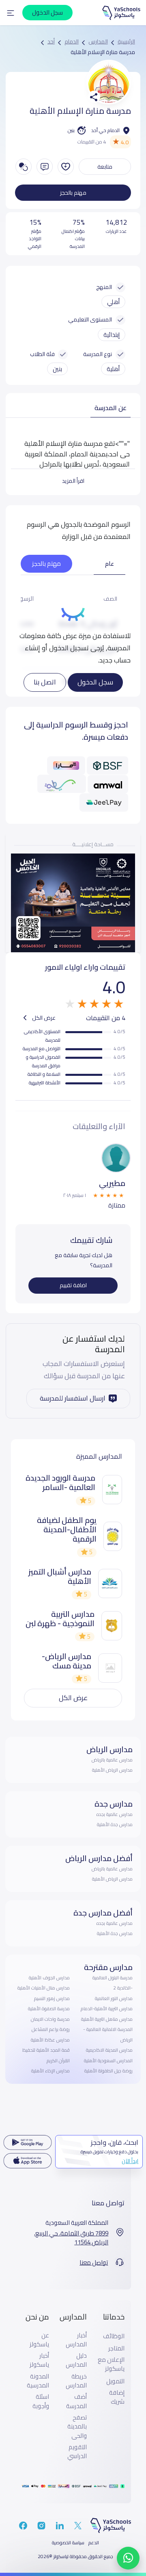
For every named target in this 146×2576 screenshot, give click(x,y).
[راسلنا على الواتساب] (128, 2558)
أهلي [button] (113, 302)
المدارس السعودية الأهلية (108, 2061)
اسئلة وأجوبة (41, 2401)
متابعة (105, 167)
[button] (11, 13)
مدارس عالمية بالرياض (112, 1760)
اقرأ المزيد (73, 481)
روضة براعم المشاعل (51, 2029)
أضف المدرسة (76, 2401)
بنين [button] (57, 369)
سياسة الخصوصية (68, 2543)
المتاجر (116, 2348)
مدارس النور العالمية (114, 1998)
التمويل (115, 2381)
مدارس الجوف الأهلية (49, 1978)
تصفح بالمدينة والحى (77, 2427)
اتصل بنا (45, 682)
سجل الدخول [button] (47, 12)
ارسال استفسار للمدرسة (73, 1398)
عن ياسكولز (39, 2340)
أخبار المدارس (76, 2340)
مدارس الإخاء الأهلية (50, 2071)
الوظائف (114, 2336)
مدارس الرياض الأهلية (112, 1770)
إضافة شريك (117, 2397)
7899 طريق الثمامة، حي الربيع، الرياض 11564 (71, 2238)
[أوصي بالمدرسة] (66, 167)
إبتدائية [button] (112, 335)
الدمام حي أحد (105, 130)
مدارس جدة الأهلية (115, 1824)
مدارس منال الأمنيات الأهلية (44, 1988)
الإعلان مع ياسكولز (111, 2364)
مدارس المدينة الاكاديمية (109, 2050)
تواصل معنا (94, 2263)
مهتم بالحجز (73, 193)
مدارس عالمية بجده (115, 1814)
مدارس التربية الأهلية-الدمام (107, 2009)
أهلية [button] (113, 369)
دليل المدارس (76, 2360)
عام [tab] (109, 564)
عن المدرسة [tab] (111, 408)
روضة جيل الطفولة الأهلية (108, 2071)
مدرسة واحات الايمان (50, 2019)
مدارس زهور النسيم (52, 1998)
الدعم (94, 2543)
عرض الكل (43, 1018)
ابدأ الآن (130, 2161)
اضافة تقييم (73, 1285)
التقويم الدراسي (77, 2452)
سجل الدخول (95, 682)
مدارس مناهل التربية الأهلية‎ (107, 2019)
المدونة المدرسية (38, 2381)
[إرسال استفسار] (45, 167)
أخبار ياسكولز (39, 2360)
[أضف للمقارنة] (24, 167)
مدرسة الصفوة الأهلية (49, 2009)
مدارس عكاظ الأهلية (50, 2040)
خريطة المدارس (76, 2381)
